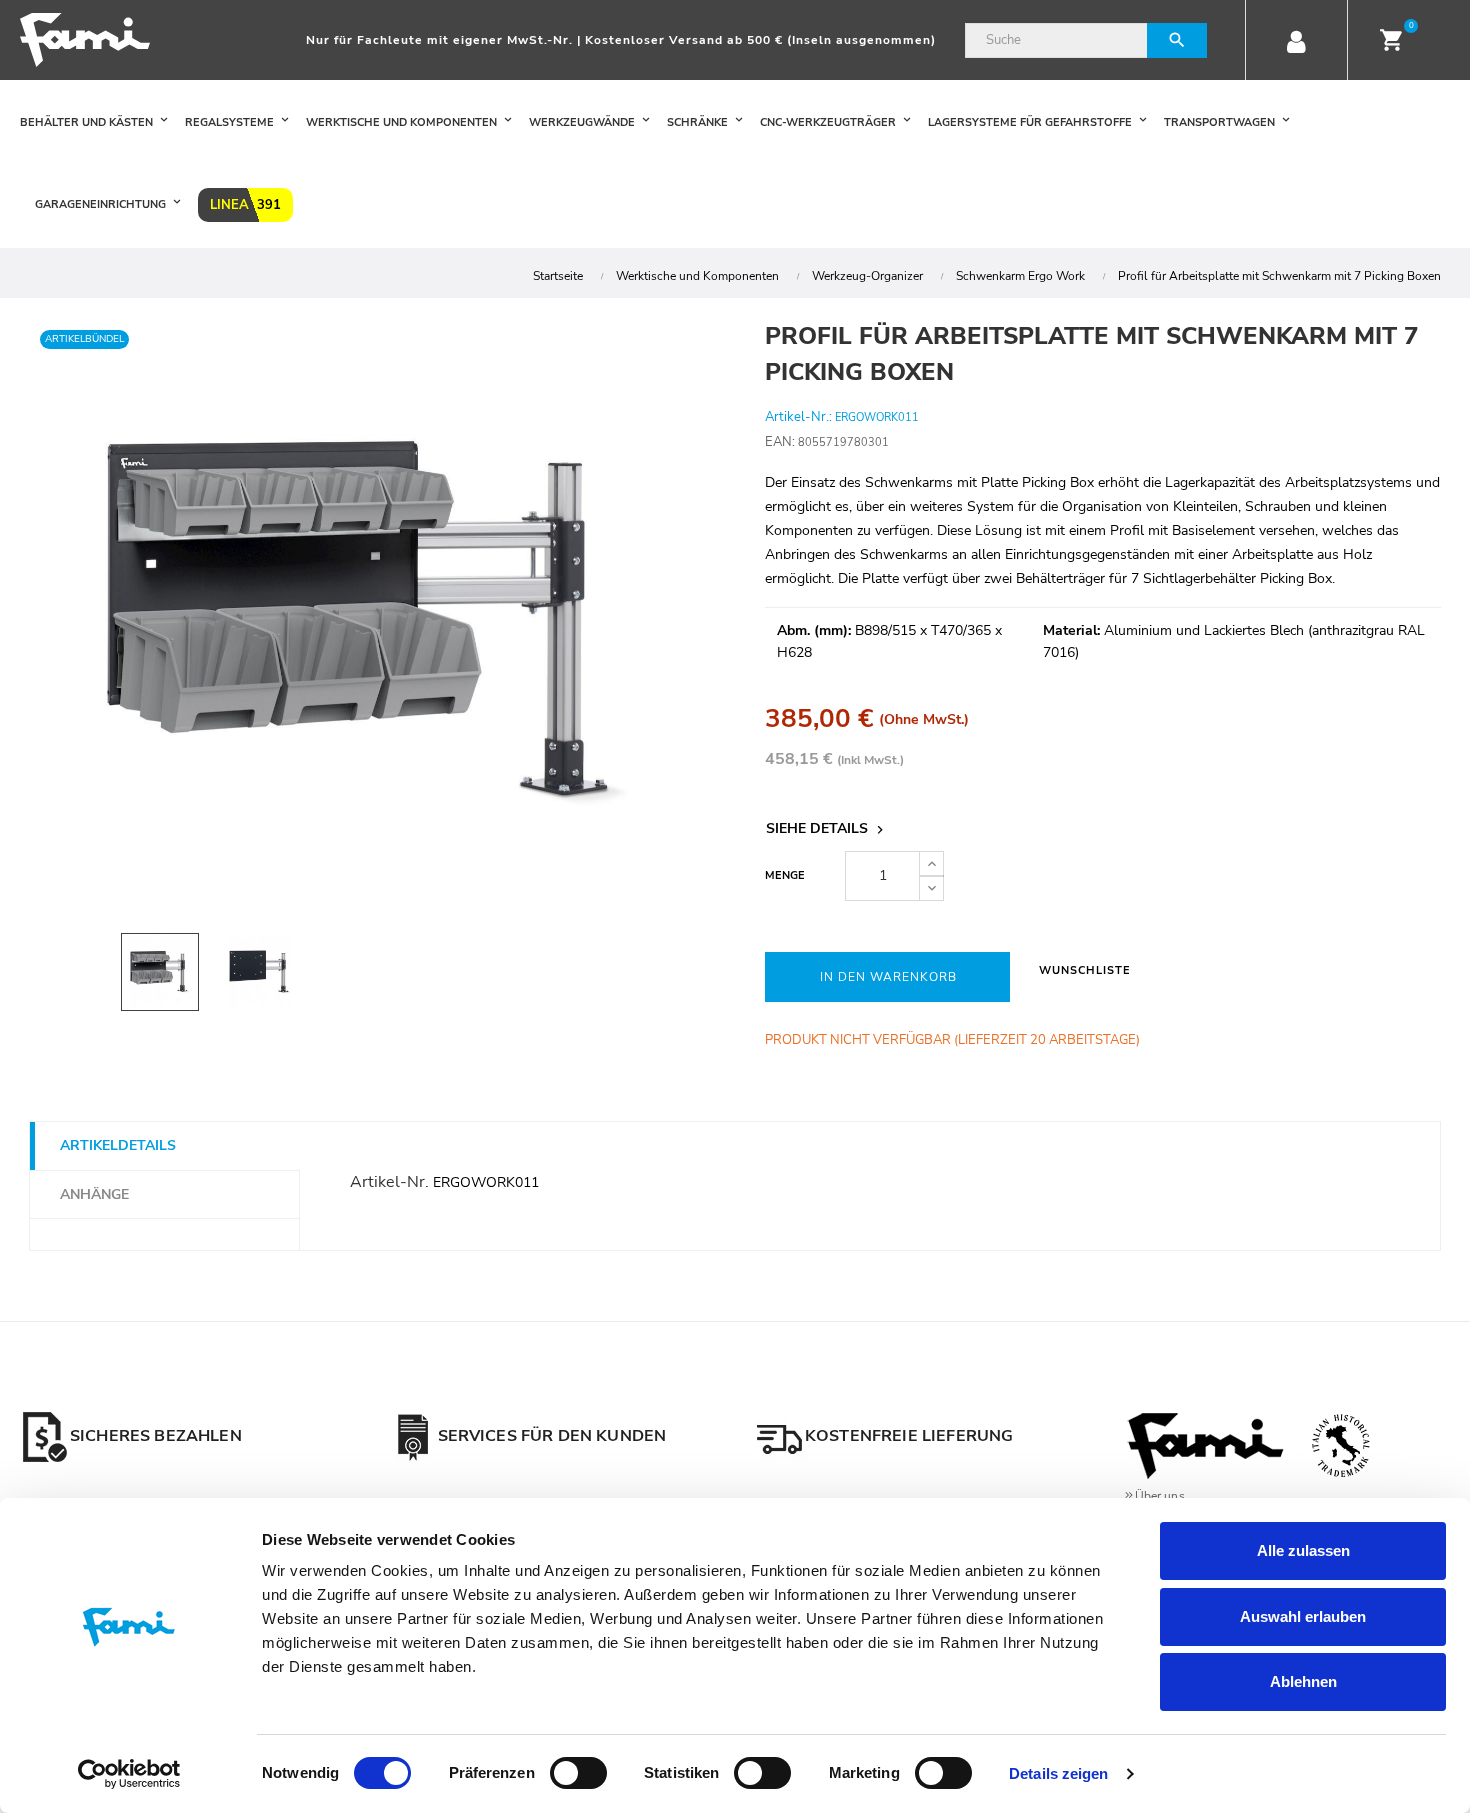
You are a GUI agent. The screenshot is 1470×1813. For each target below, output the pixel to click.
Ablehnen (1303, 1681)
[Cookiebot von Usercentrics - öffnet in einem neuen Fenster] (129, 1774)
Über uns (1160, 1496)
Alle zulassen (1303, 1550)
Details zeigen (1058, 1773)
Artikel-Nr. (389, 1182)
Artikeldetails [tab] (118, 1145)
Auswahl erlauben (1303, 1616)
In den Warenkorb (888, 977)
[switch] (578, 1773)
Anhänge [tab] (94, 1194)
